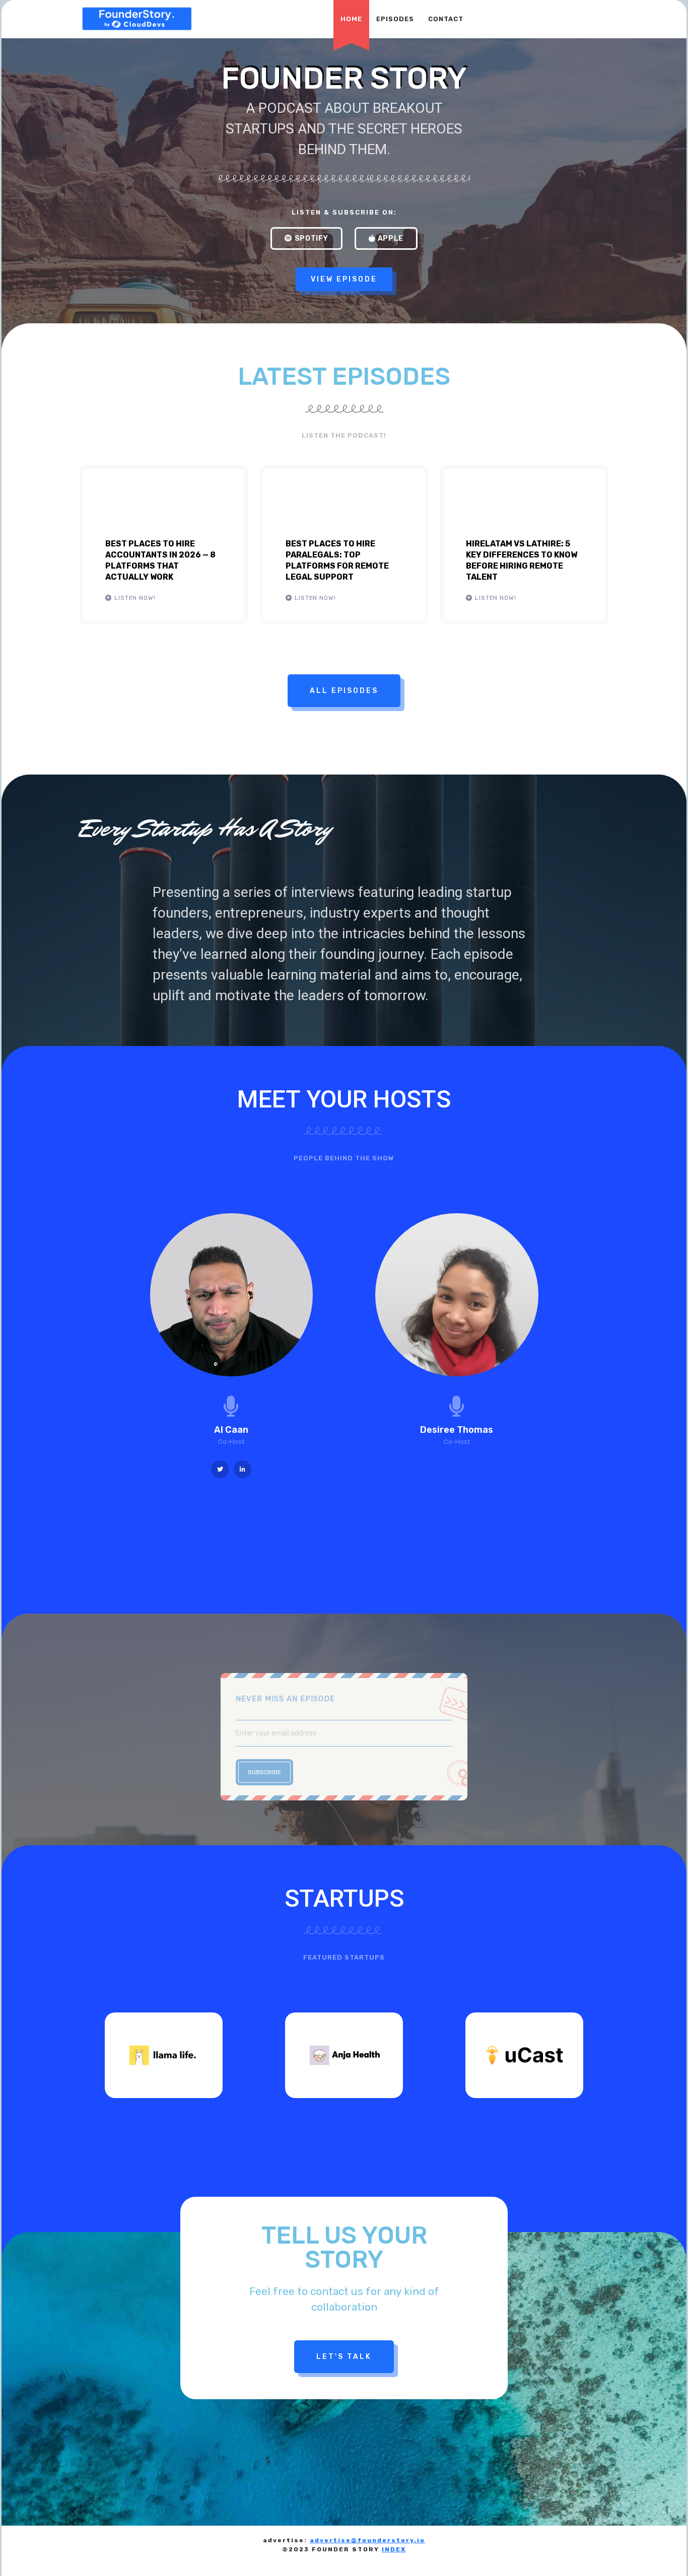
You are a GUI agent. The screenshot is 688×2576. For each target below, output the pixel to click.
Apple (391, 238)
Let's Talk (344, 2357)
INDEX (394, 2549)
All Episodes (344, 691)
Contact (446, 19)
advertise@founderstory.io (367, 2540)
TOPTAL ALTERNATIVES (124, 2560)
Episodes (395, 19)
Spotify (312, 238)
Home (351, 19)
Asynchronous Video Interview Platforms (248, 2560)
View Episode (344, 279)
